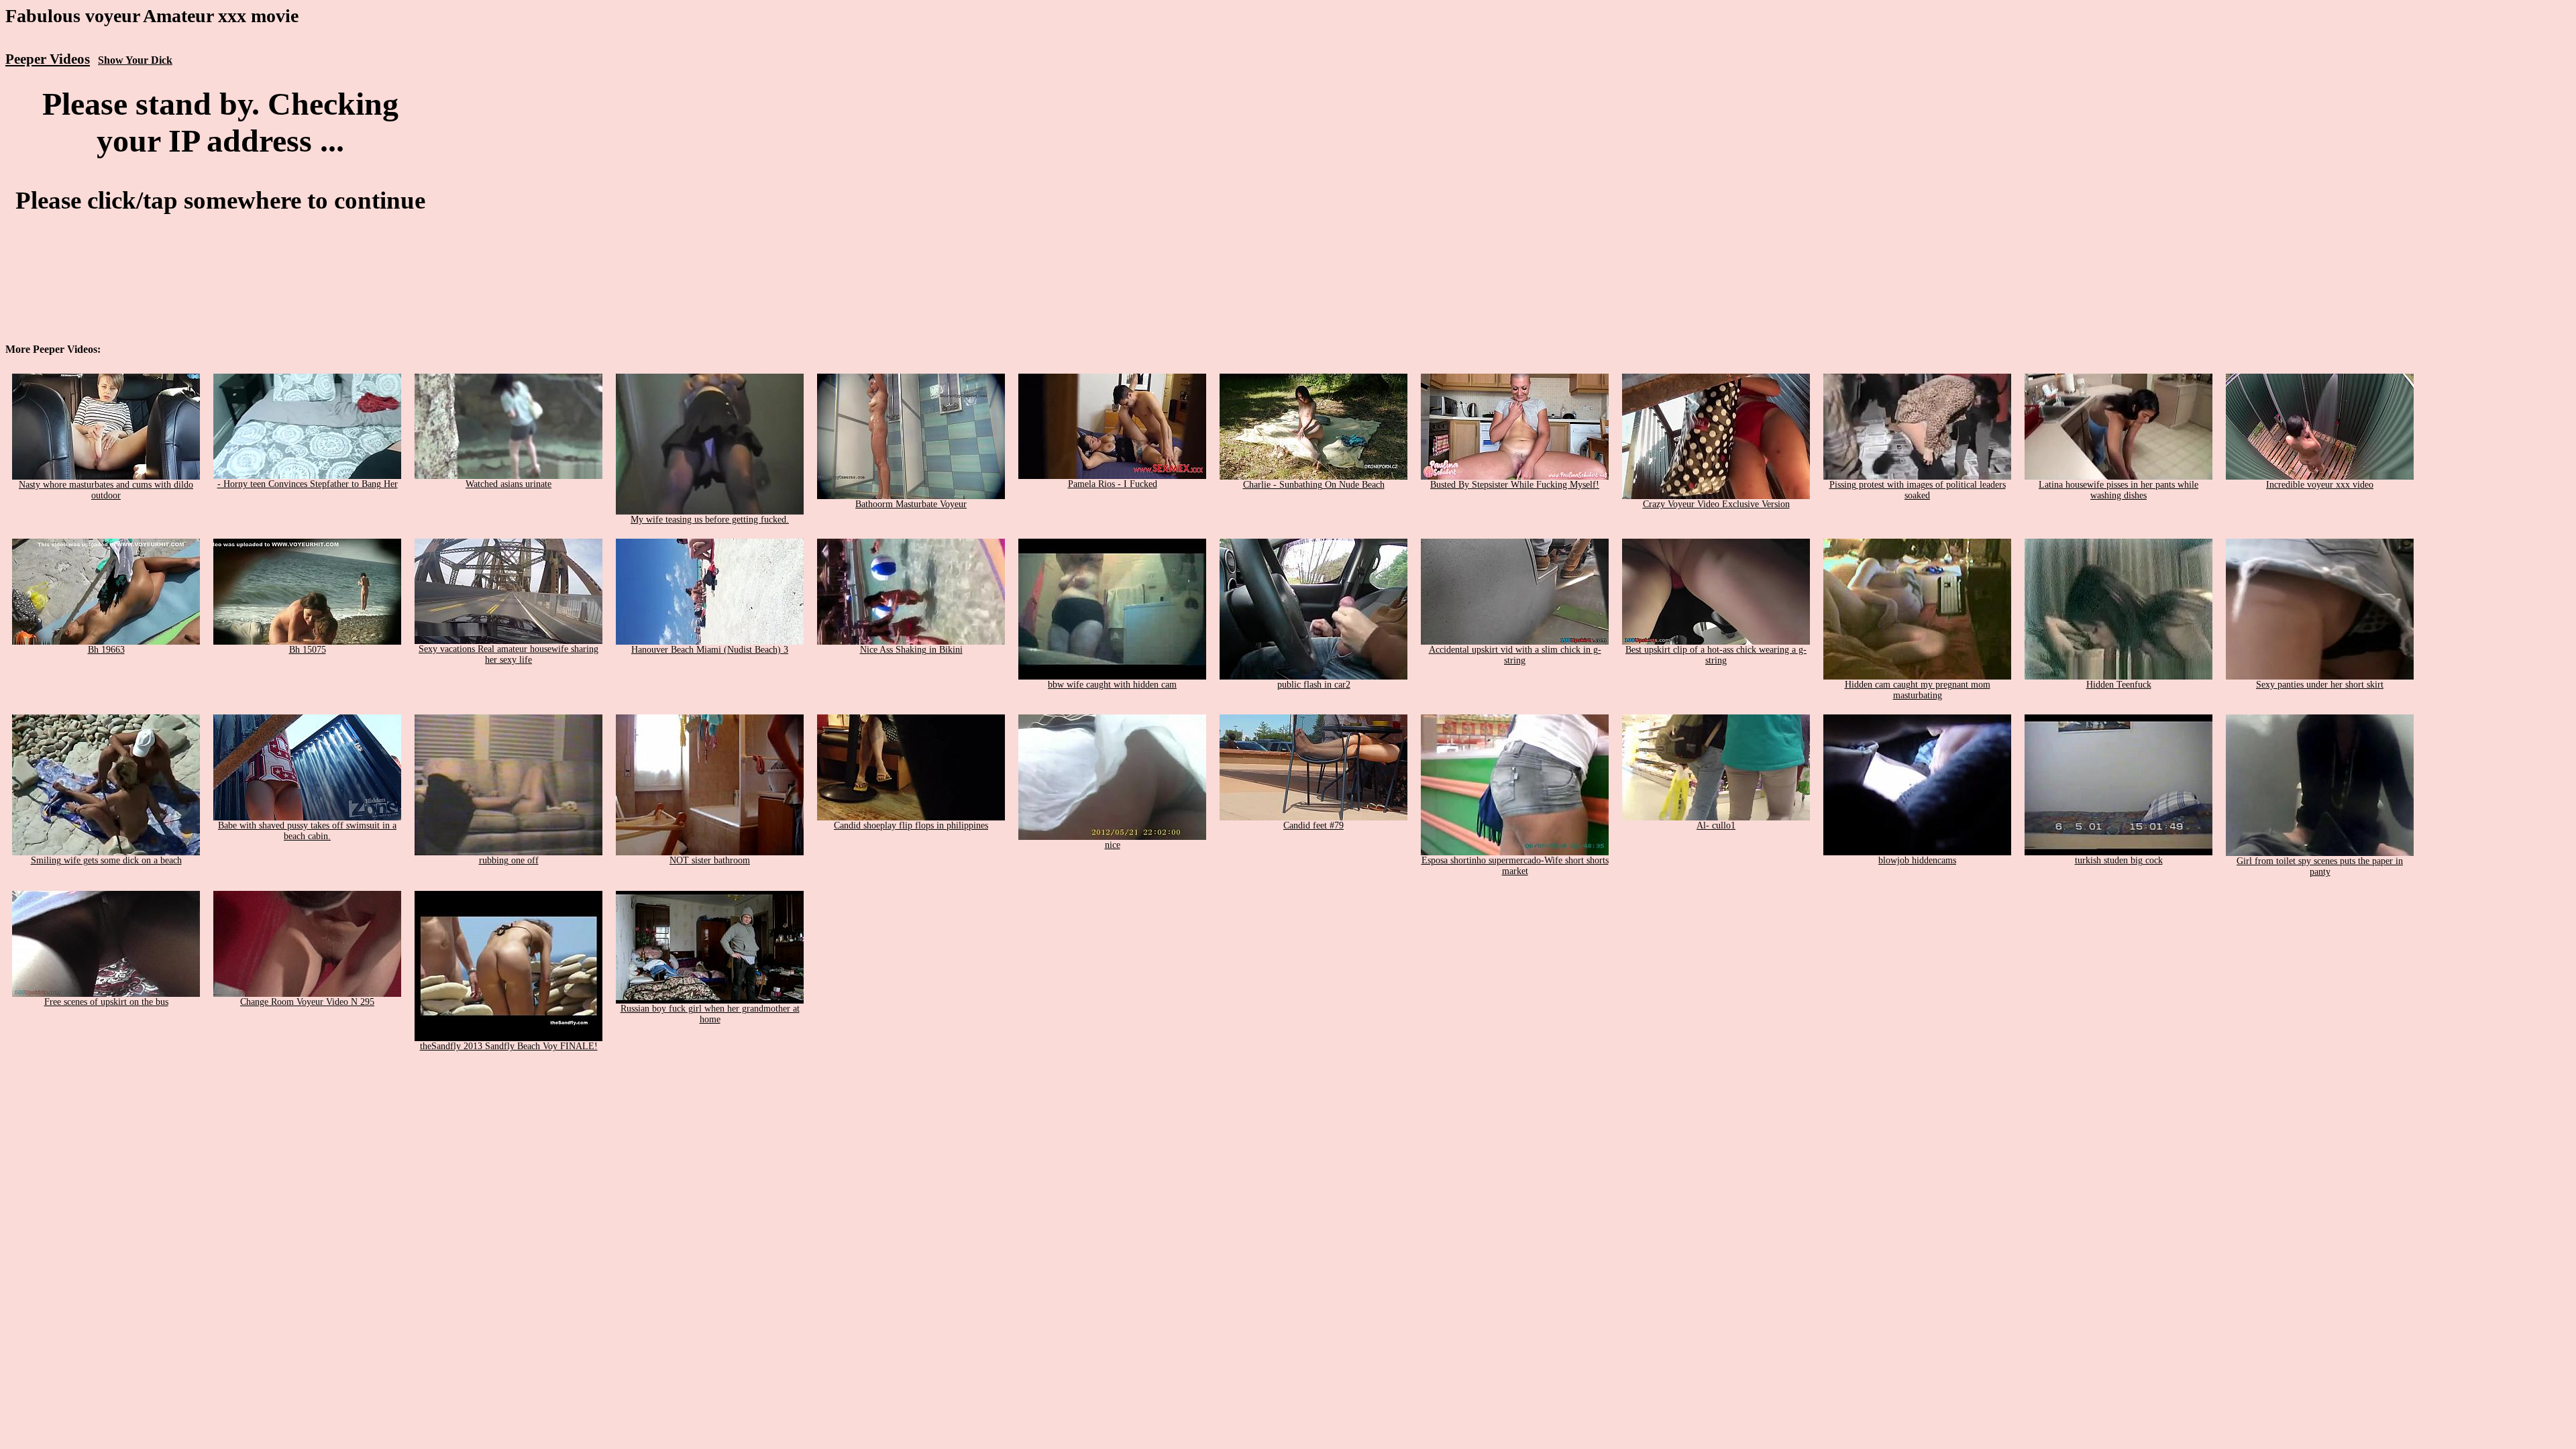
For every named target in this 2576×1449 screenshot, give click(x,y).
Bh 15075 (308, 650)
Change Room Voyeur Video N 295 (307, 1002)
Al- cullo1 (1716, 825)
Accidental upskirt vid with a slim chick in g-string (1515, 655)
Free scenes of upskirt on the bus (106, 1002)
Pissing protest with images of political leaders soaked (1918, 490)
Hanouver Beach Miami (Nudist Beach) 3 (710, 650)
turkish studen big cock (2119, 860)
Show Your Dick (135, 60)
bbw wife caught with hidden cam (1112, 685)
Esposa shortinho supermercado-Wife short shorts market (1515, 866)
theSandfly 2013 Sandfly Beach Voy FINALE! (509, 1046)
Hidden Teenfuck (2119, 685)
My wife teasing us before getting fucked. (710, 520)
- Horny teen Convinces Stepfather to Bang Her (308, 484)
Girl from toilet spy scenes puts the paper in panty (2320, 866)
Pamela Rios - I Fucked (1113, 484)
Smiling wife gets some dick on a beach (106, 860)
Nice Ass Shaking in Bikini (911, 650)
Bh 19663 (106, 650)
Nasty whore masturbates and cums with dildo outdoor (106, 490)
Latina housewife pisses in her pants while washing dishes (2118, 490)
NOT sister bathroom (710, 860)
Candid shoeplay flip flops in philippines (911, 825)
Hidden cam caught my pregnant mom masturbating (1918, 690)
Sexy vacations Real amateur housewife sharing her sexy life (508, 654)
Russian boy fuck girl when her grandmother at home (710, 1014)
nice (1113, 845)
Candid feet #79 (1313, 825)
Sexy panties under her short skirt (2320, 685)
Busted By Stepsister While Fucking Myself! (1515, 485)
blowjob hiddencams (1917, 860)
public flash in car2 (1314, 685)
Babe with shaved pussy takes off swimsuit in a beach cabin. (307, 831)
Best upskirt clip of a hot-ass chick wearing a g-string (1716, 655)
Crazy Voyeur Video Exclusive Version (1716, 504)
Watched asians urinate (508, 484)
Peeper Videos (48, 59)
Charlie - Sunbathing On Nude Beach (1314, 485)
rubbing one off (509, 860)
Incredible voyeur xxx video (2320, 485)
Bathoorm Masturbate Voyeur (911, 504)
